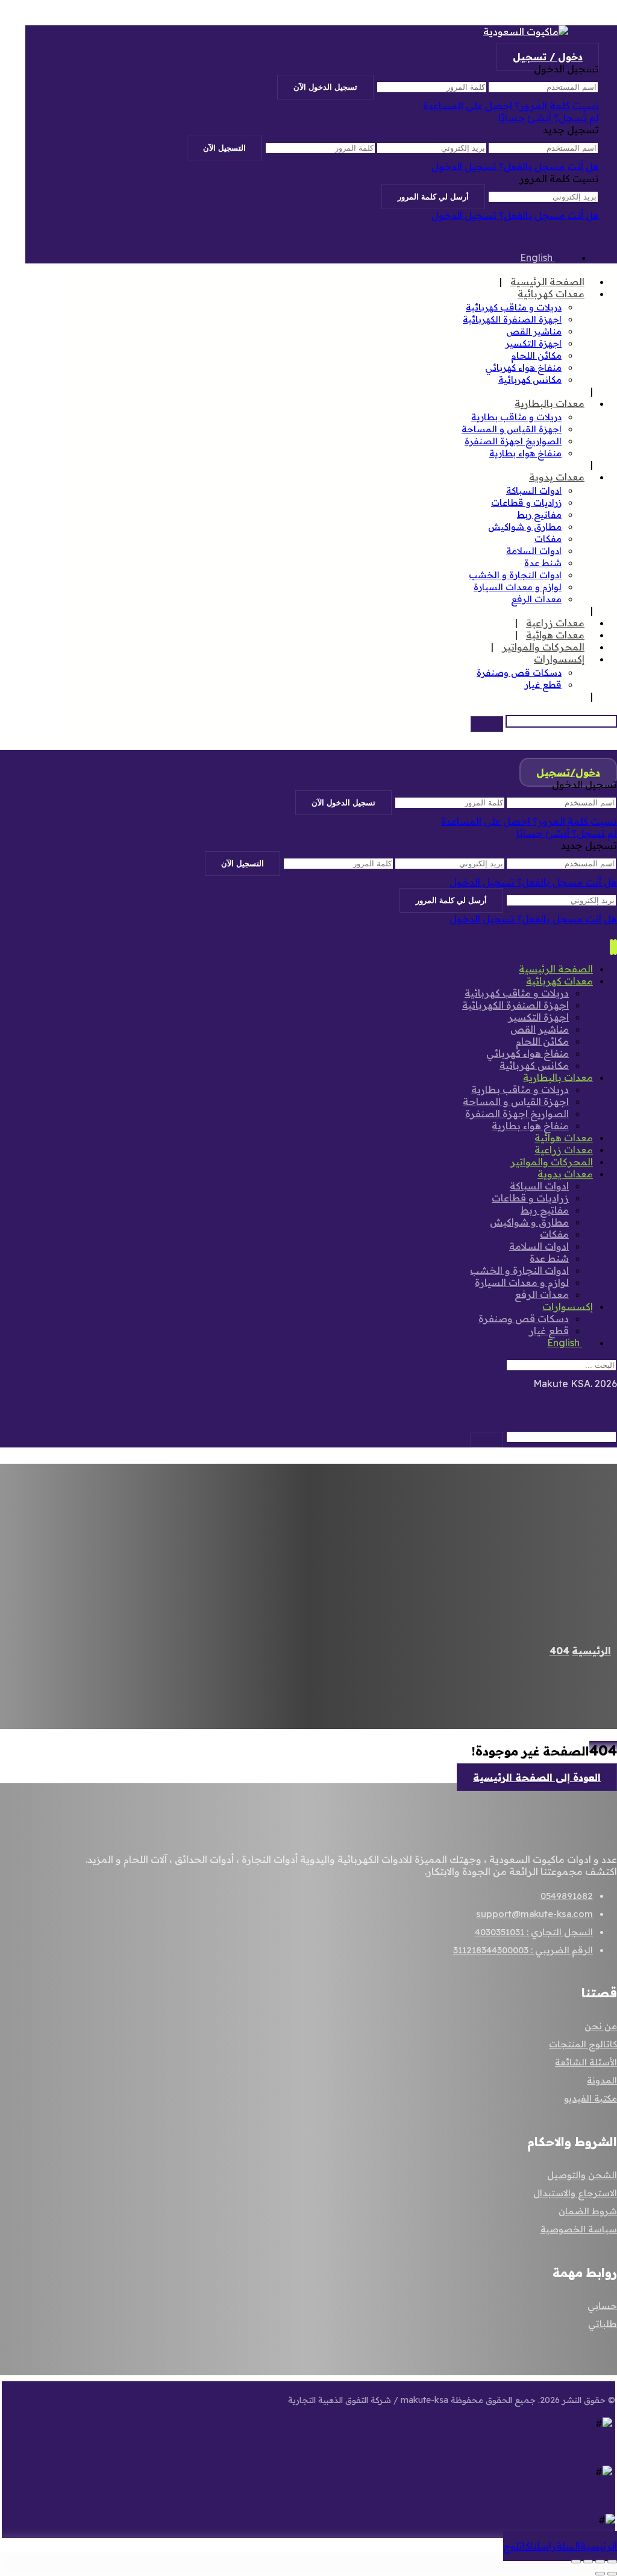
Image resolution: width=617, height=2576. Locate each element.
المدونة (602, 2080)
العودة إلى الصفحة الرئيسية (537, 1777)
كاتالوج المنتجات (583, 2044)
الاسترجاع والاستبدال (575, 2193)
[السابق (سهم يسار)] (612, 2574)
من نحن (601, 2026)
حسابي (602, 2306)
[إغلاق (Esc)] (576, 2562)
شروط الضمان (588, 2211)
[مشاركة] (588, 2562)
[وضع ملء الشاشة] (600, 2562)
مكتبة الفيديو (590, 2098)
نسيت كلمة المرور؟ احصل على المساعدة (511, 105)
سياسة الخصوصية (579, 2229)
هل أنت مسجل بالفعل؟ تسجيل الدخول (515, 166)
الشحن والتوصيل (582, 2175)
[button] (487, 724)
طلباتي (603, 2324)
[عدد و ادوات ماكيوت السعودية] (526, 31)
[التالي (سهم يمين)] (600, 2574)
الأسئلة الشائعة (586, 2062)
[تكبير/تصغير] (612, 2562)
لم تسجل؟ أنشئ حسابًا (549, 118)
